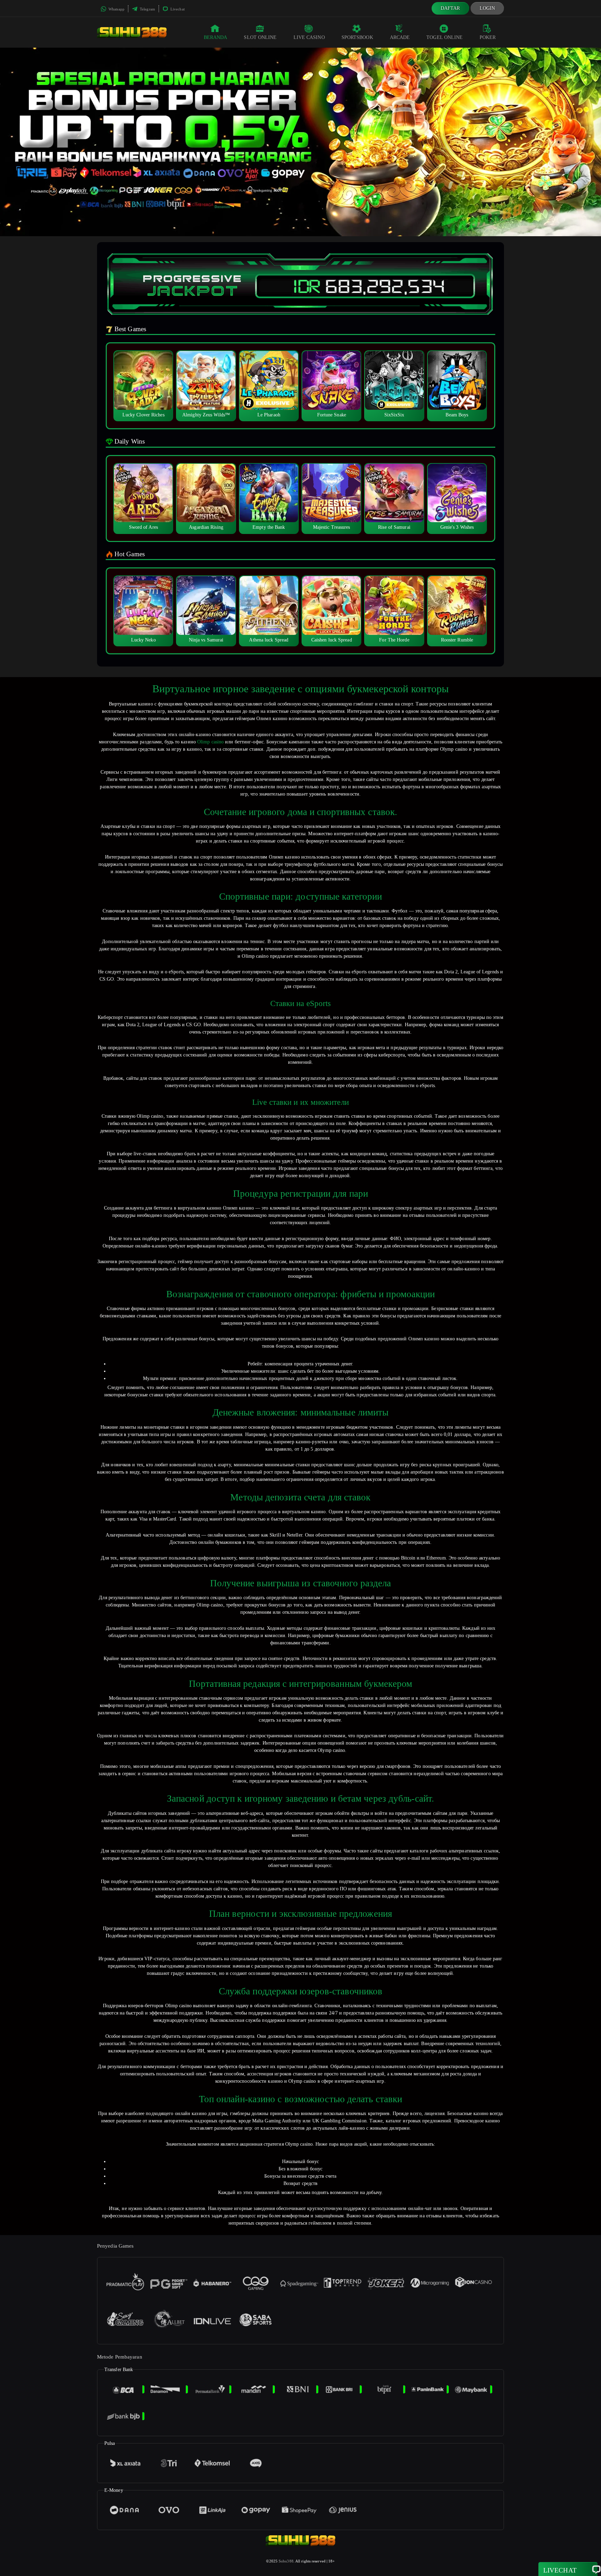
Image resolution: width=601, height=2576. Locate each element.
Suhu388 (286, 2561)
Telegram (147, 9)
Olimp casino (210, 742)
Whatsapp (116, 9)
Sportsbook (357, 37)
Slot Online (260, 37)
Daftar (450, 8)
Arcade (400, 37)
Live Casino (309, 37)
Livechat (177, 9)
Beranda (216, 37)
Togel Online (444, 37)
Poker (488, 37)
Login (487, 8)
